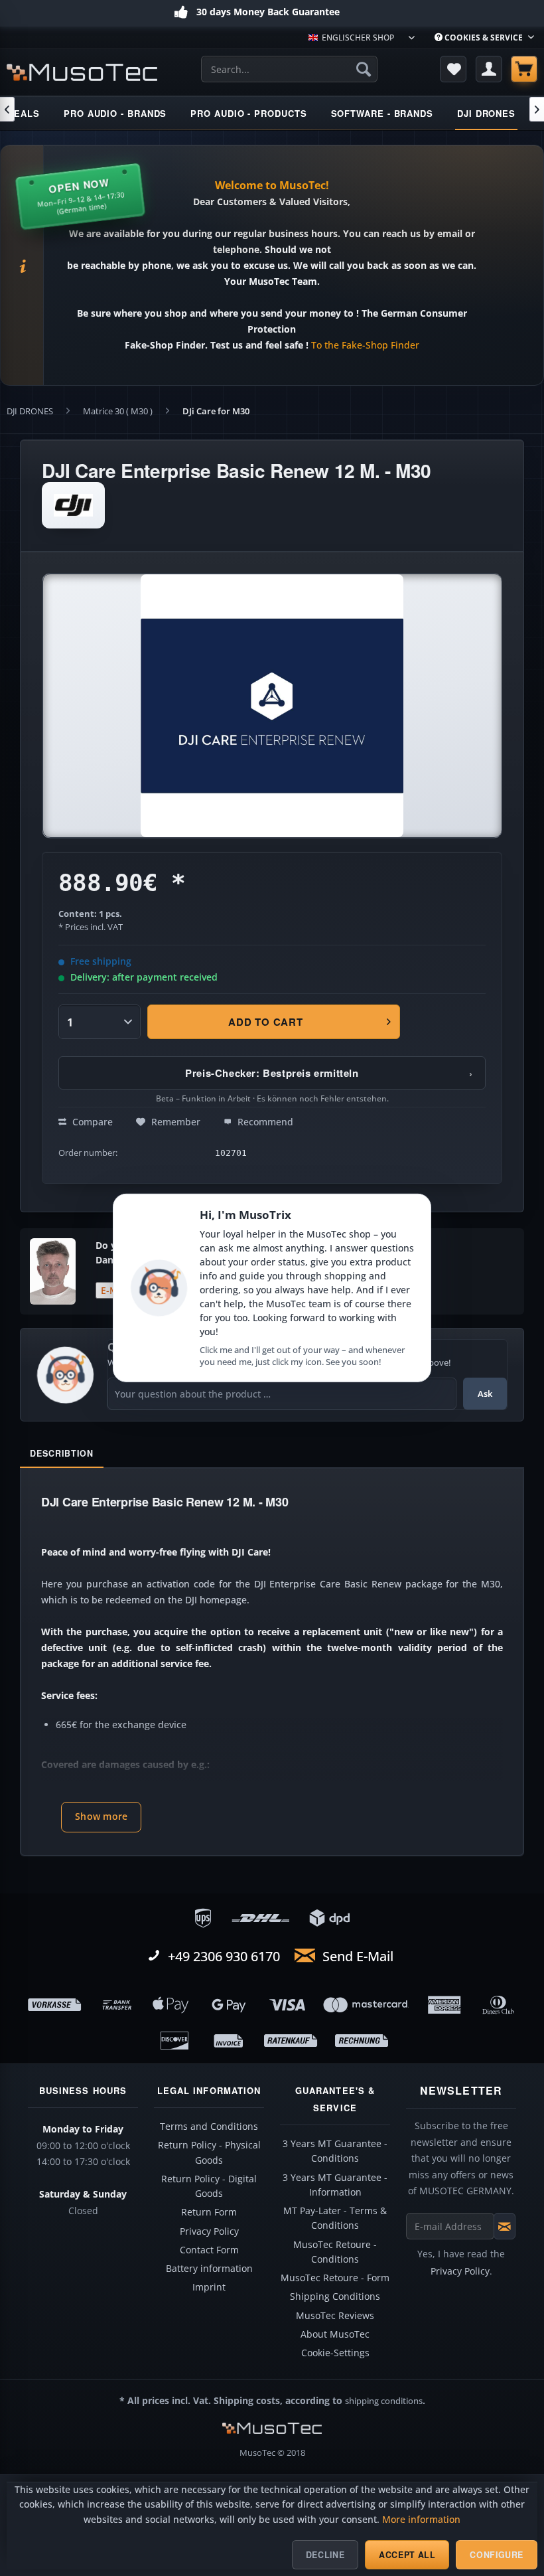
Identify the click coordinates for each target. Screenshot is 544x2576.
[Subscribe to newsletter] (505, 2226)
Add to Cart (265, 1022)
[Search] (364, 69)
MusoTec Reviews (335, 2316)
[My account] (489, 69)
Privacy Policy (209, 2231)
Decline (325, 2555)
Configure (497, 2555)
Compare (91, 1122)
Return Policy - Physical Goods (209, 2152)
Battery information (209, 2269)
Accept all (407, 2555)
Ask (485, 1394)
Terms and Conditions (209, 2127)
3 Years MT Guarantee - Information (335, 2185)
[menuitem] (484, 38)
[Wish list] (453, 69)
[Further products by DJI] (73, 505)
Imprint (209, 2287)
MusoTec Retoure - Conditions (335, 2252)
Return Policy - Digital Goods (209, 2186)
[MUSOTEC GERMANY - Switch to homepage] (82, 72)
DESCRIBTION (62, 1453)
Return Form (209, 2212)
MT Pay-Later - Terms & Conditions (335, 2218)
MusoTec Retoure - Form (335, 2278)
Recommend (264, 1122)
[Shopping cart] (524, 69)
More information (421, 2520)
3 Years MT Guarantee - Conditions (335, 2151)
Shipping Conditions (335, 2296)
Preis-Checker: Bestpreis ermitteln (329, 1073)
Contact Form (209, 2250)
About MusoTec (335, 2334)
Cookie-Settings (335, 2353)
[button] (101, 1817)
